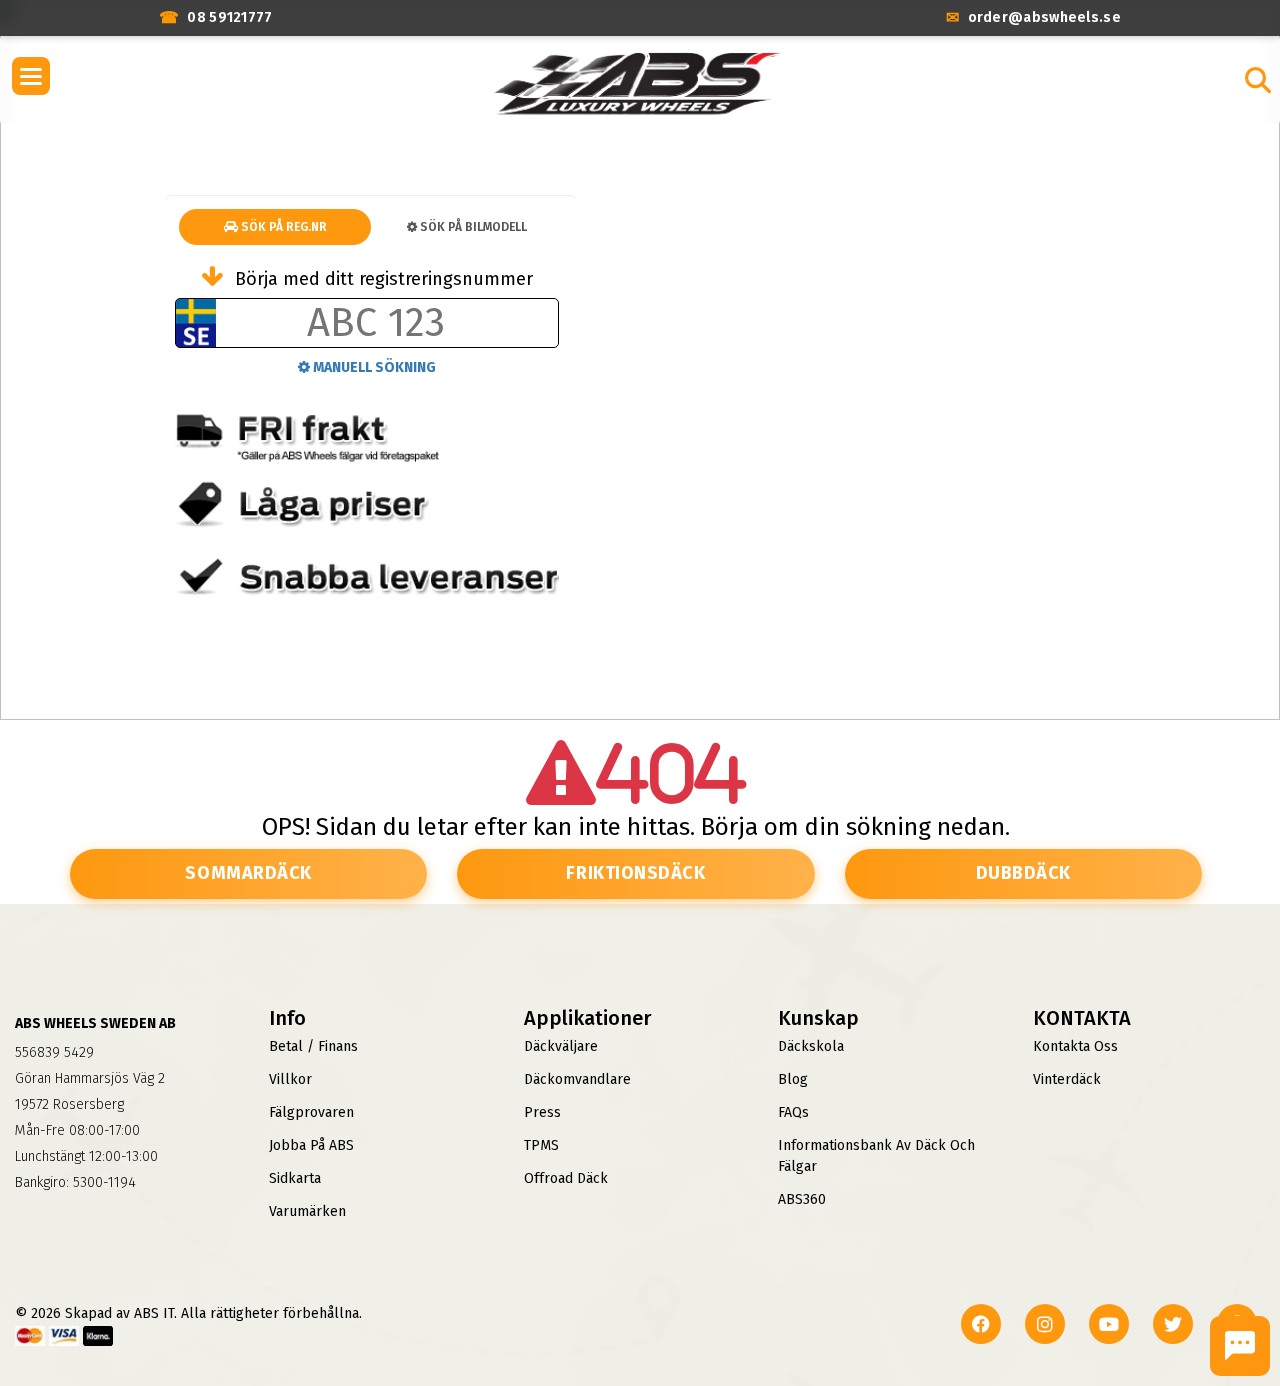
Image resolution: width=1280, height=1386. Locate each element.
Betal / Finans (313, 1046)
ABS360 (802, 1199)
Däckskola (811, 1046)
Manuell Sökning (373, 367)
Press (542, 1112)
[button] (31, 76)
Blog (793, 1079)
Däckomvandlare (577, 1079)
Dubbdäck (1023, 873)
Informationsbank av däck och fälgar (876, 1156)
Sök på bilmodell (472, 227)
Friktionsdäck (635, 873)
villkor (290, 1079)
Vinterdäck (1067, 1079)
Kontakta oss (1075, 1046)
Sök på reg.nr (282, 227)
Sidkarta (295, 1178)
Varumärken (307, 1211)
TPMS (541, 1145)
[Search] (1258, 80)
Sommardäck (248, 873)
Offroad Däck (566, 1178)
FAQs (793, 1112)
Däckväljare (561, 1046)
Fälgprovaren (311, 1112)
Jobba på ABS (311, 1145)
